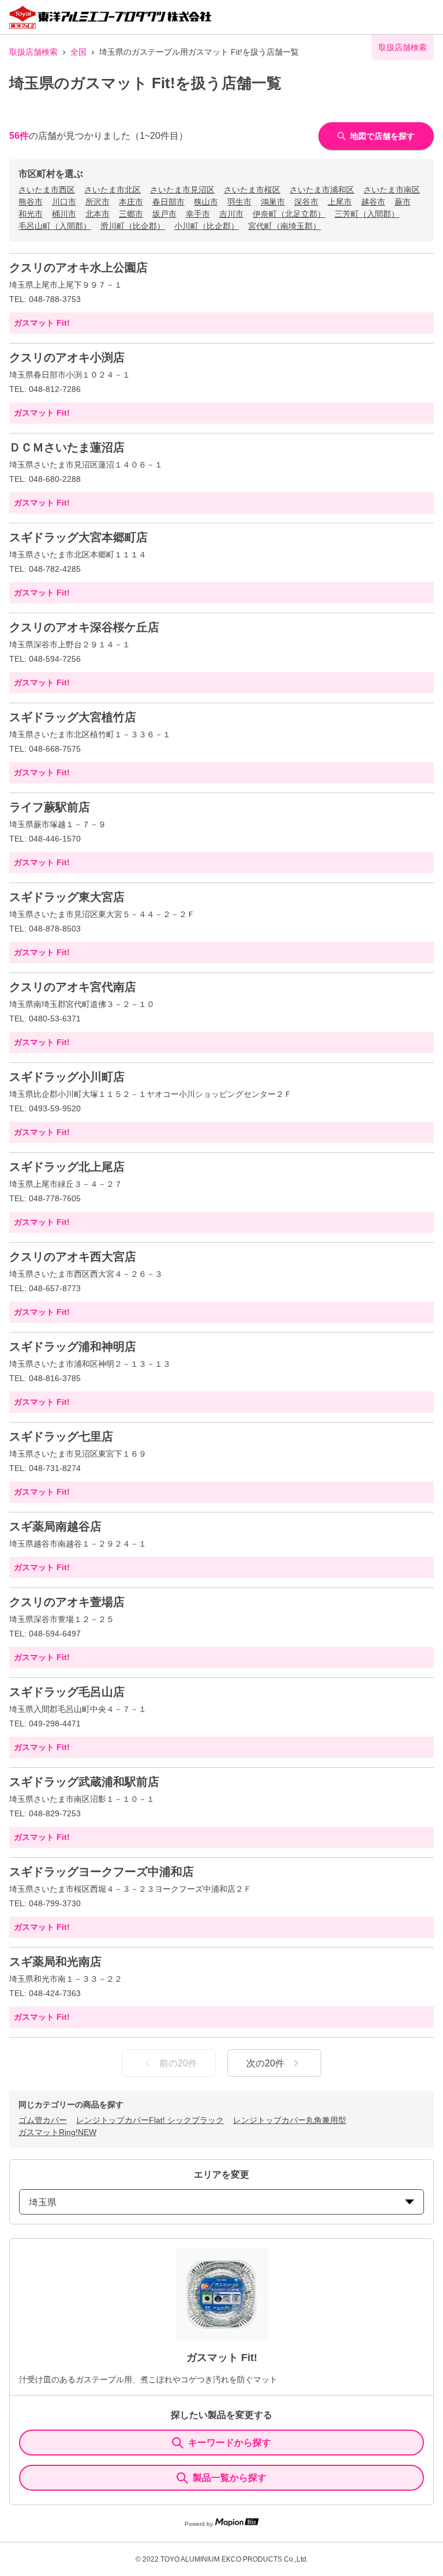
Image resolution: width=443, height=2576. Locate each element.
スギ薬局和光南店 (55, 1962)
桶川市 (64, 214)
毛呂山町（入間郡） (55, 226)
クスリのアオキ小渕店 (67, 357)
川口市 (64, 202)
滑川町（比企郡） (133, 226)
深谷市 (306, 202)
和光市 (31, 214)
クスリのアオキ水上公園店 (78, 267)
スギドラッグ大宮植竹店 (73, 717)
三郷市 (131, 214)
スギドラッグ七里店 (61, 1436)
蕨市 (403, 202)
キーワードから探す (230, 2443)
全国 (78, 52)
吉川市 (231, 214)
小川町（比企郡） (207, 226)
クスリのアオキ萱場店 (67, 1602)
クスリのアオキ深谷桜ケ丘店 (84, 627)
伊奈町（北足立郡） (289, 214)
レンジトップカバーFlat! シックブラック (150, 2120)
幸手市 (198, 214)
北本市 (97, 214)
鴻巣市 (273, 202)
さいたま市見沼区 (182, 190)
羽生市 (239, 202)
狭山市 (206, 202)
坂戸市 (164, 214)
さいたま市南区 (392, 190)
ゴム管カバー (43, 2120)
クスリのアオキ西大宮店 (73, 1257)
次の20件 (265, 2063)
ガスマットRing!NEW (57, 2132)
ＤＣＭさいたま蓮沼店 (67, 447)
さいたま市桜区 (252, 190)
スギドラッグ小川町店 (67, 1077)
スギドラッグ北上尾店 (67, 1167)
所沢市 (97, 202)
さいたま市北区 (112, 190)
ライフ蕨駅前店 (50, 807)
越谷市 (373, 202)
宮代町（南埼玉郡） (284, 226)
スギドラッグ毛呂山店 (67, 1692)
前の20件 (178, 2063)
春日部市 (168, 202)
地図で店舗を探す (382, 136)
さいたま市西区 (47, 190)
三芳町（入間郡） (367, 214)
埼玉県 (43, 2202)
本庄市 (131, 202)
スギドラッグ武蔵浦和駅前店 (84, 1782)
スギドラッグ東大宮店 (67, 897)
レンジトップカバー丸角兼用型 (290, 2120)
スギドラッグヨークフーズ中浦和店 (102, 1872)
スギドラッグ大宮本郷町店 (78, 537)
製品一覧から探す (230, 2478)
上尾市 (340, 202)
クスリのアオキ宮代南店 (73, 987)
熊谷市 (31, 202)
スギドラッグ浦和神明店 (73, 1347)
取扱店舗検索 (33, 52)
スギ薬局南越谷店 (55, 1526)
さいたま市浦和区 (322, 190)
